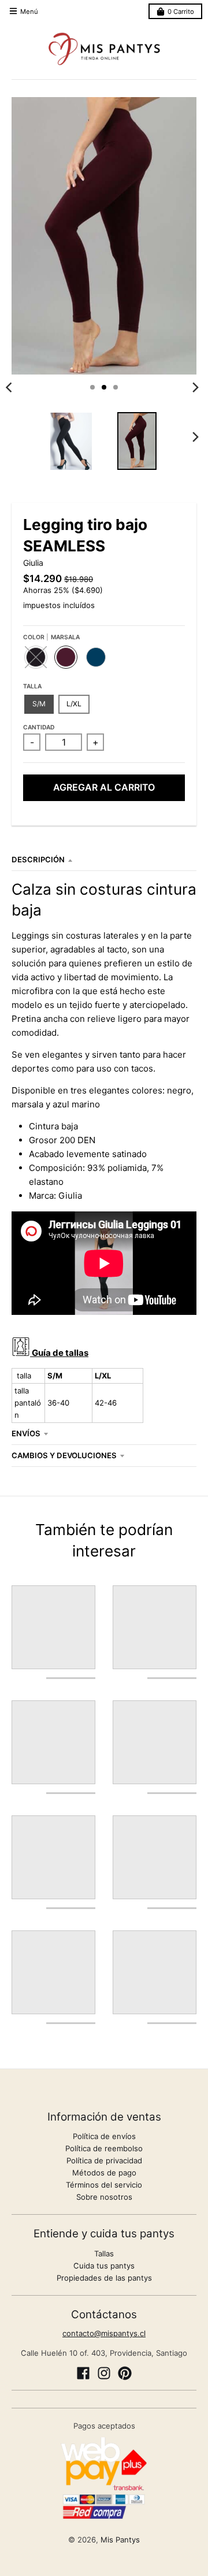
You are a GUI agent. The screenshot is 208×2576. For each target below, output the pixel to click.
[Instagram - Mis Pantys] (104, 2373)
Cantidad (39, 727)
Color (51, 637)
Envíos (26, 1433)
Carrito (181, 12)
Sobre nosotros (104, 2197)
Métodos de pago (104, 2173)
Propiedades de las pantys (104, 2278)
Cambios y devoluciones (64, 1455)
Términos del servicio (104, 2185)
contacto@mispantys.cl (104, 2333)
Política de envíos (104, 2136)
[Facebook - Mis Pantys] (83, 2373)
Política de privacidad (104, 2160)
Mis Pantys (120, 2540)
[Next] (195, 387)
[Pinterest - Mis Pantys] (125, 2373)
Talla (32, 686)
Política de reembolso (104, 2148)
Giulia (33, 563)
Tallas (104, 2253)
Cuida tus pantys (104, 2266)
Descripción (38, 859)
